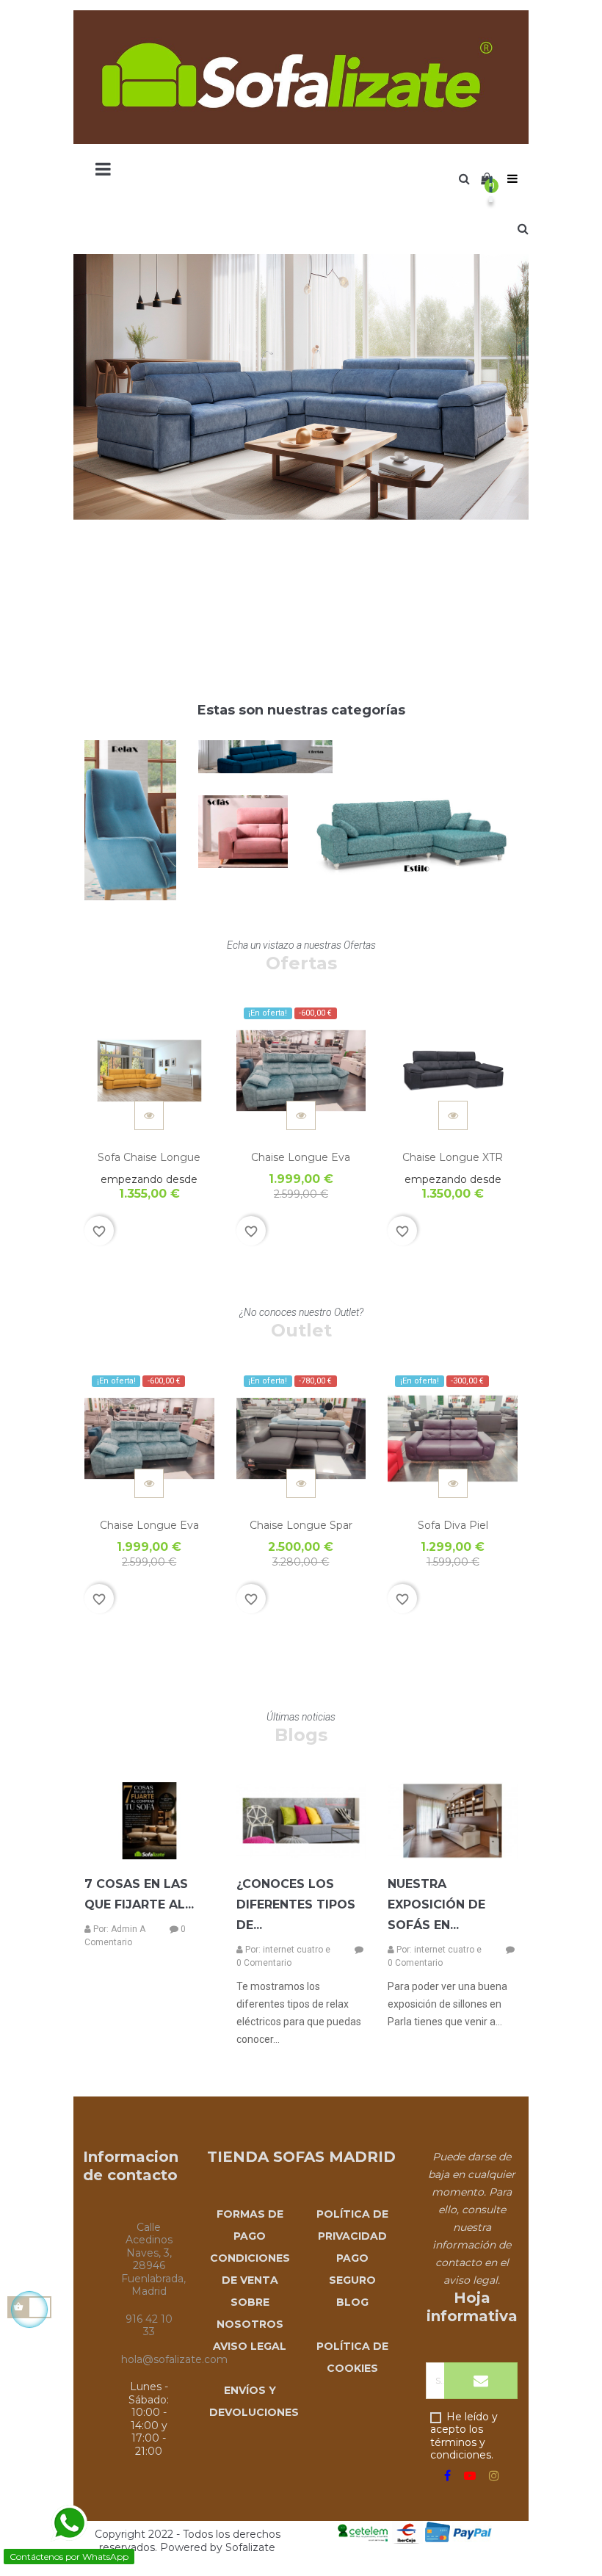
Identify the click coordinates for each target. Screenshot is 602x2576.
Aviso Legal (250, 2346)
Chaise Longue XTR (453, 1157)
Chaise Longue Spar (301, 1525)
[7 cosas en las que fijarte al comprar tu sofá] (149, 1821)
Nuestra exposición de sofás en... (436, 1904)
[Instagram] (494, 2476)
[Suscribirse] (481, 2381)
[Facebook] (447, 2476)
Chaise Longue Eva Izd (301, 1165)
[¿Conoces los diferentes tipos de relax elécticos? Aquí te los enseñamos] (301, 1821)
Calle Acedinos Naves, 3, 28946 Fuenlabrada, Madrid (153, 2260)
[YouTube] (470, 2476)
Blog (352, 2302)
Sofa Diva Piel (453, 1525)
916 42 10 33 (149, 2326)
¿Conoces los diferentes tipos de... (296, 1904)
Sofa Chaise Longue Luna (149, 1165)
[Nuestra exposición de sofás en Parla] (453, 1821)
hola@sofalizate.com (174, 2359)
